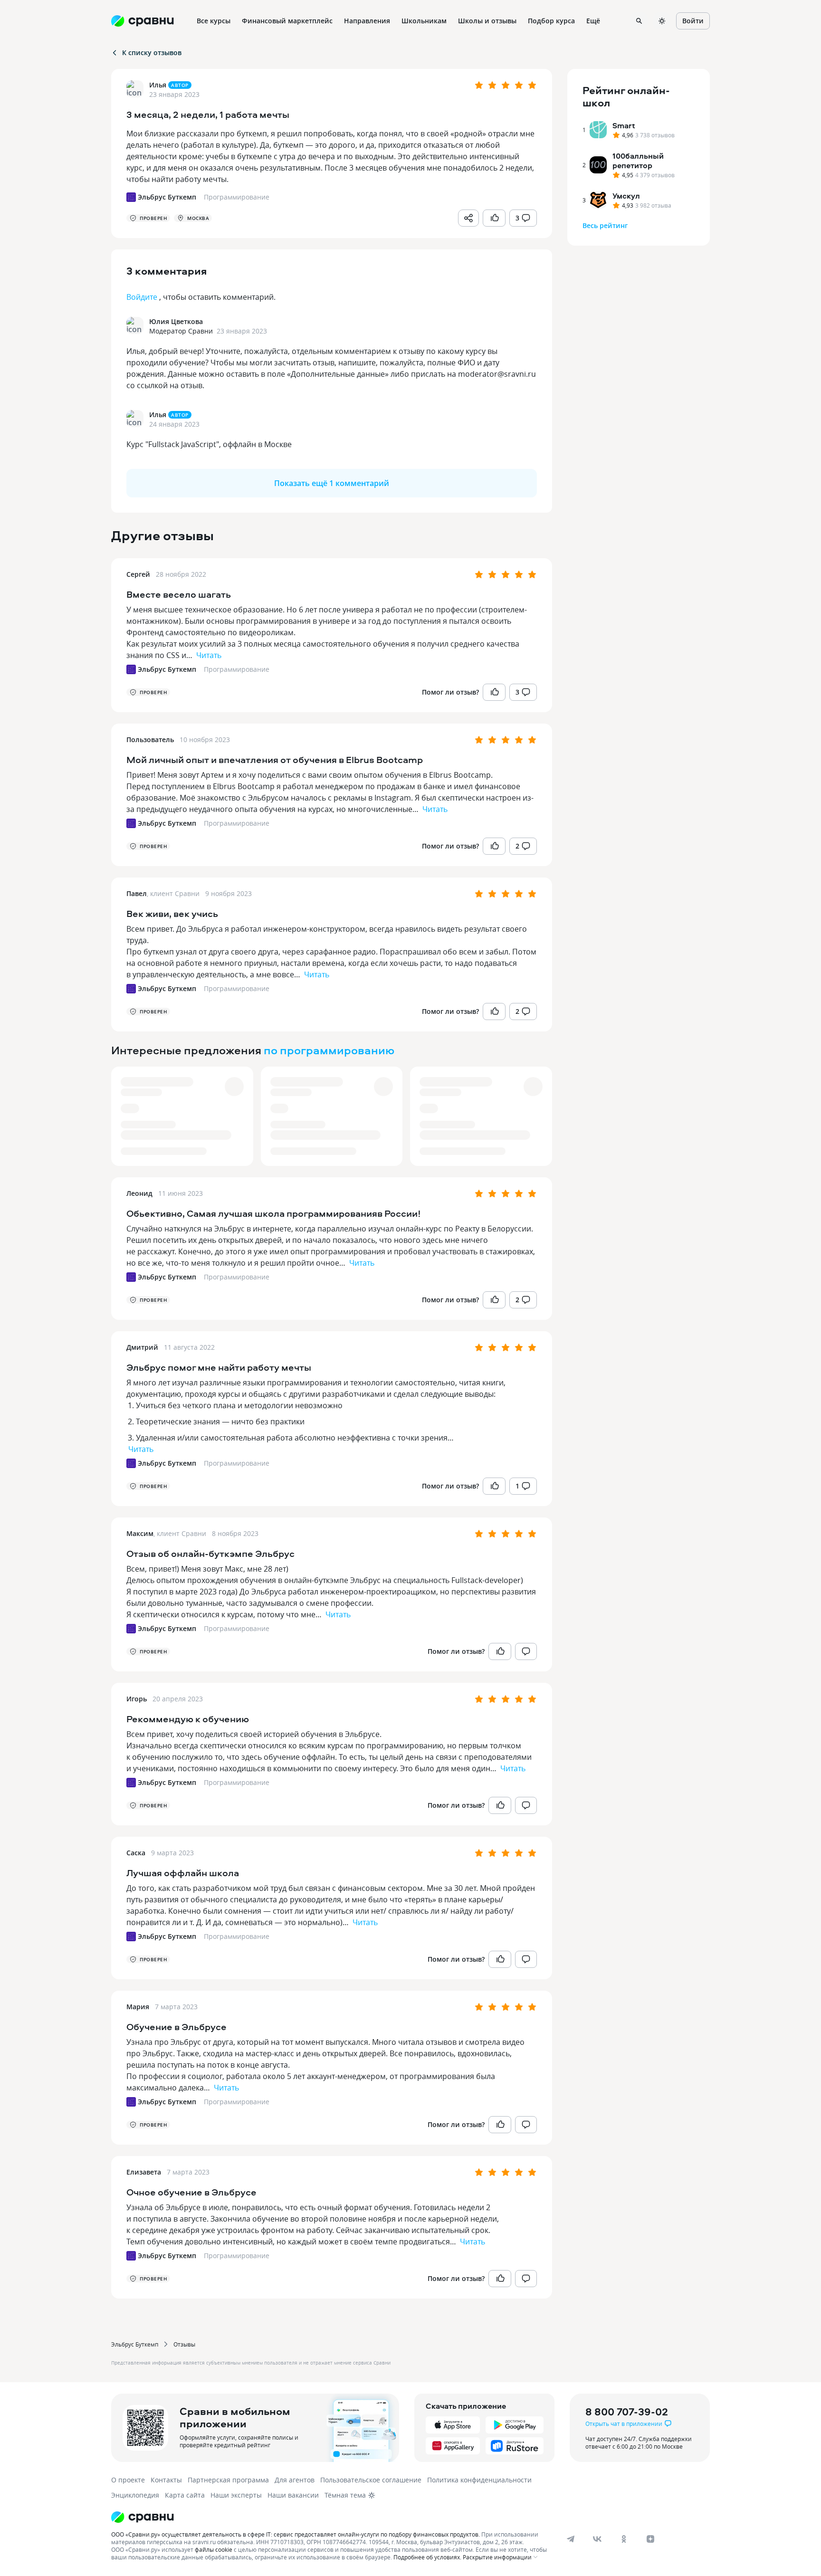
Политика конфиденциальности (479, 2480)
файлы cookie (214, 2549)
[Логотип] (331, 2517)
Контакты (166, 2480)
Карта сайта (185, 2495)
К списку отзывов (152, 52)
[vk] (597, 2539)
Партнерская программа (228, 2480)
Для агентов (295, 2480)
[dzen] (650, 2539)
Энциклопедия (135, 2495)
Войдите (142, 297)
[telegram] (571, 2539)
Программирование (237, 669)
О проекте (128, 2480)
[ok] (624, 2539)
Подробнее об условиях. (427, 2557)
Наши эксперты (236, 2495)
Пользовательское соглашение (371, 2480)
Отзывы (184, 2344)
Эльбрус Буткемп (135, 2344)
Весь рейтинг (605, 225)
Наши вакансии (293, 2495)
